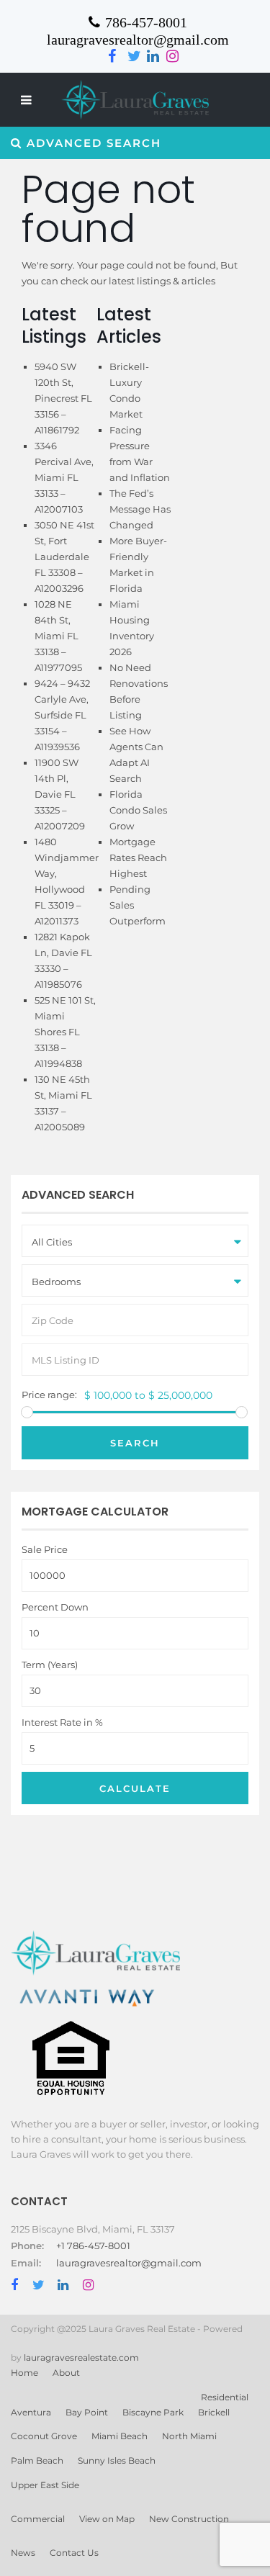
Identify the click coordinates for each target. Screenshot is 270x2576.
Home (24, 2373)
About (66, 2373)
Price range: (49, 1395)
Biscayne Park (153, 2412)
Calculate (135, 1788)
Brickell (214, 2412)
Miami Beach (120, 2436)
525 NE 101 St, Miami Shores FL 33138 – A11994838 (65, 1032)
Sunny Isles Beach (117, 2460)
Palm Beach (37, 2460)
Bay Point (87, 2412)
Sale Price (45, 1550)
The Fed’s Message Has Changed (140, 509)
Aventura (31, 2412)
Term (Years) (50, 1665)
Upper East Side (45, 2485)
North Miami (189, 2436)
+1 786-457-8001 (93, 2246)
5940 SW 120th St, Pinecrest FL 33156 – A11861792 (63, 398)
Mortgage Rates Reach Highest (138, 857)
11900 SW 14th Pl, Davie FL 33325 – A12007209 (60, 794)
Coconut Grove (44, 2436)
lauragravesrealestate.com (81, 2357)
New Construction (189, 2519)
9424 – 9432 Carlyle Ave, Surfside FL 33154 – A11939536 (62, 715)
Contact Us (74, 2553)
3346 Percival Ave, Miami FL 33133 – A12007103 (64, 477)
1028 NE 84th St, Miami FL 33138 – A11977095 (58, 636)
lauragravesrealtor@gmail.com (129, 2263)
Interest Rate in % (62, 1722)
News (23, 2553)
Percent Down (55, 1607)
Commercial (38, 2519)
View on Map (107, 2519)
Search (135, 1443)
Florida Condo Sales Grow (138, 810)
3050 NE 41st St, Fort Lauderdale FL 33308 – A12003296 (64, 557)
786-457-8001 (146, 22)
